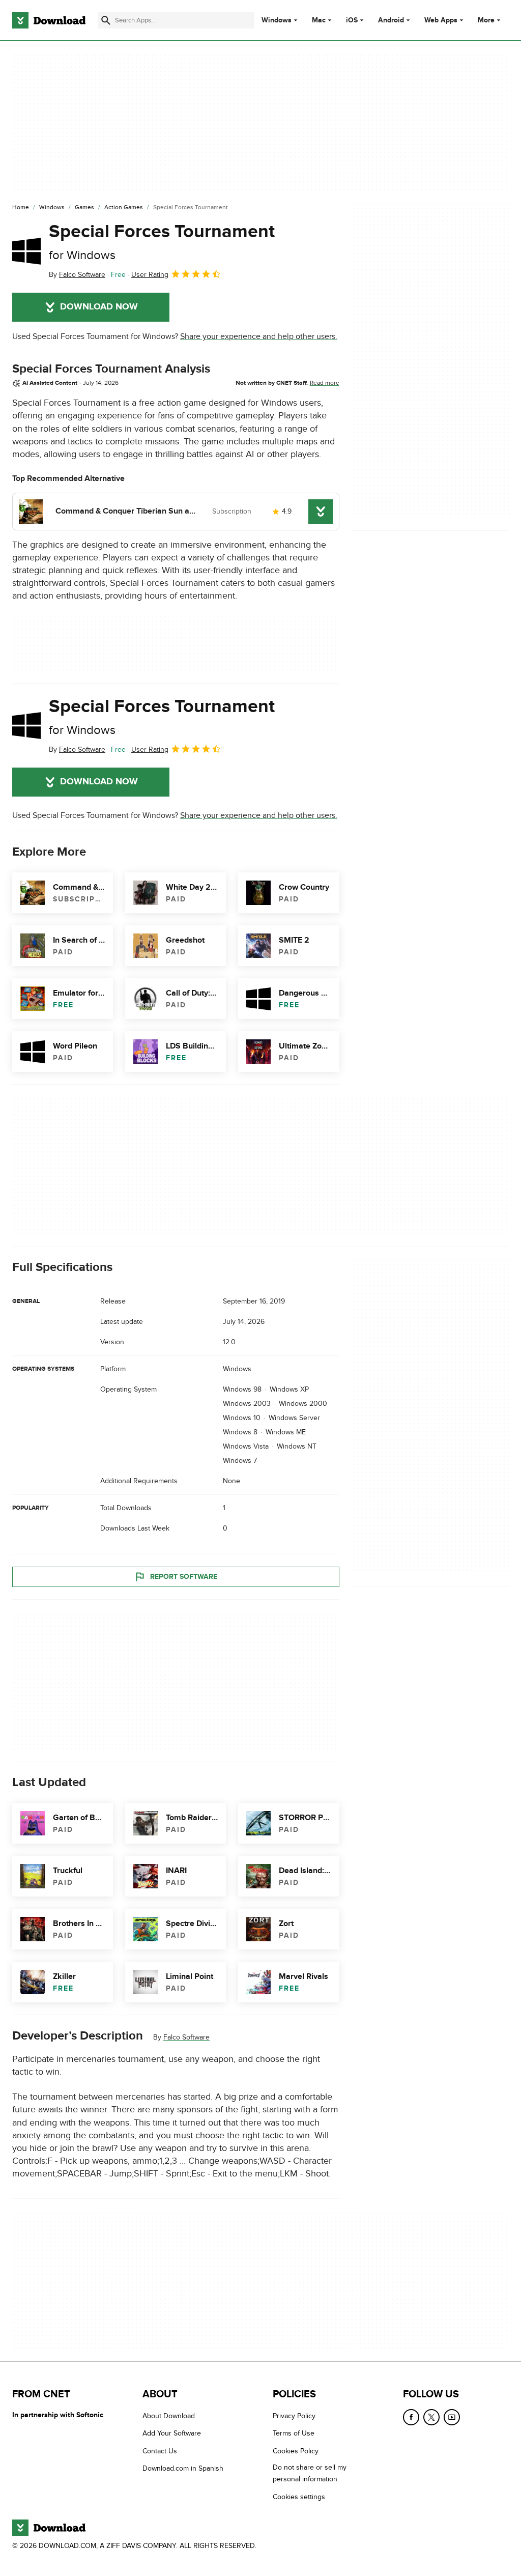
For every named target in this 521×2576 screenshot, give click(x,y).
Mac (319, 20)
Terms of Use (294, 2433)
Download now (99, 307)
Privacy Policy (294, 2416)
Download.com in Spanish (183, 2468)
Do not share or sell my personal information (310, 2473)
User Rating (150, 275)
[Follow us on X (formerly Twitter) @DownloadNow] (431, 2417)
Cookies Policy (296, 2451)
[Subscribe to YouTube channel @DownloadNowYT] (452, 2417)
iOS (352, 20)
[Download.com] (49, 20)
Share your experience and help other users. (259, 336)
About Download (169, 2416)
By (77, 275)
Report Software (184, 1577)
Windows (277, 20)
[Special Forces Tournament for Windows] (26, 251)
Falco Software (186, 2037)
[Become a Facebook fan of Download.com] (411, 2417)
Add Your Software (172, 2433)
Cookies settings (299, 2496)
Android (391, 20)
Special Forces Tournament (162, 242)
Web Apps (441, 20)
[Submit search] (106, 20)
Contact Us (160, 2451)
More (486, 20)
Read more (325, 383)
